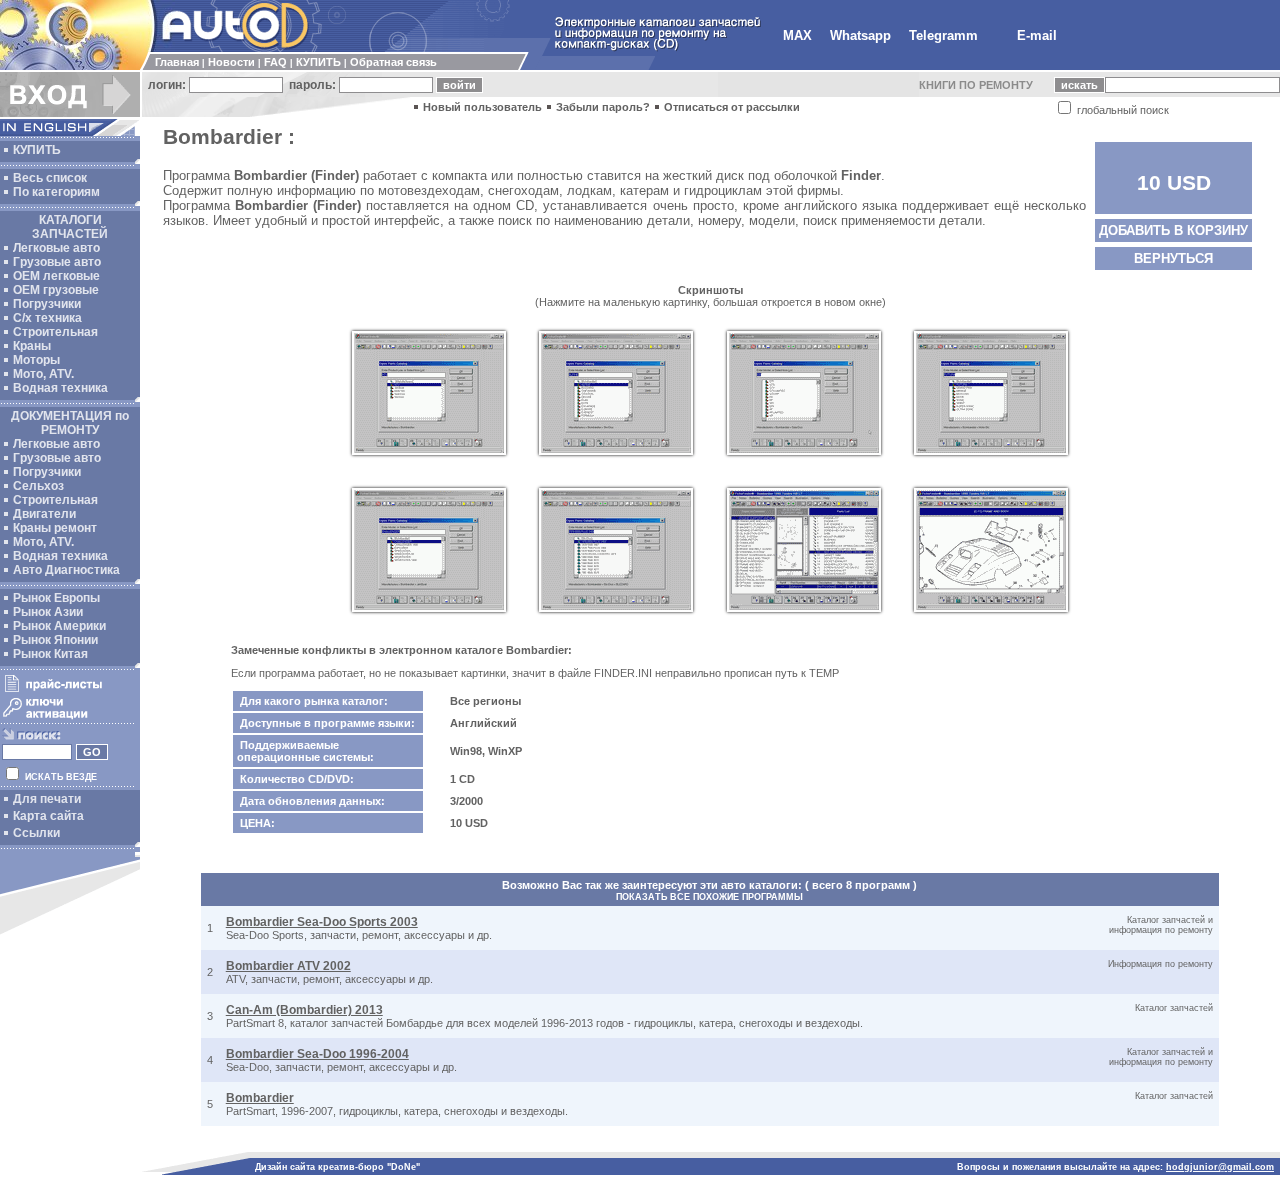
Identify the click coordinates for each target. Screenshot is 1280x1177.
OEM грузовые (56, 290)
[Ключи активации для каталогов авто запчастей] (67, 718)
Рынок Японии (55, 640)
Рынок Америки (59, 626)
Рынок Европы (56, 598)
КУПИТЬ (318, 62)
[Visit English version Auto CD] (70, 132)
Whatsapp (860, 35)
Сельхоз (38, 486)
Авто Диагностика (66, 570)
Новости (231, 62)
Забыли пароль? (603, 107)
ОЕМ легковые (56, 276)
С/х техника (47, 318)
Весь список (50, 178)
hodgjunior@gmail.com (1220, 1167)
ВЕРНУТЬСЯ (1173, 258)
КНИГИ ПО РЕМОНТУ (976, 85)
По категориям (56, 192)
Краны (32, 346)
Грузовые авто (57, 262)
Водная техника (60, 388)
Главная (177, 62)
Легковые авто (56, 248)
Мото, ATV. (43, 374)
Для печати (47, 799)
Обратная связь (393, 62)
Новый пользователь (482, 107)
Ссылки (36, 833)
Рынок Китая (50, 654)
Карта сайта (48, 816)
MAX (797, 35)
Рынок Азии (48, 612)
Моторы (36, 360)
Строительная (55, 332)
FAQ (275, 62)
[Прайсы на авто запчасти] (67, 691)
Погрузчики (47, 304)
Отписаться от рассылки (732, 107)
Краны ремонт (55, 528)
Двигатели (44, 514)
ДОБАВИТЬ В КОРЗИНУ (1173, 230)
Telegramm (943, 35)
